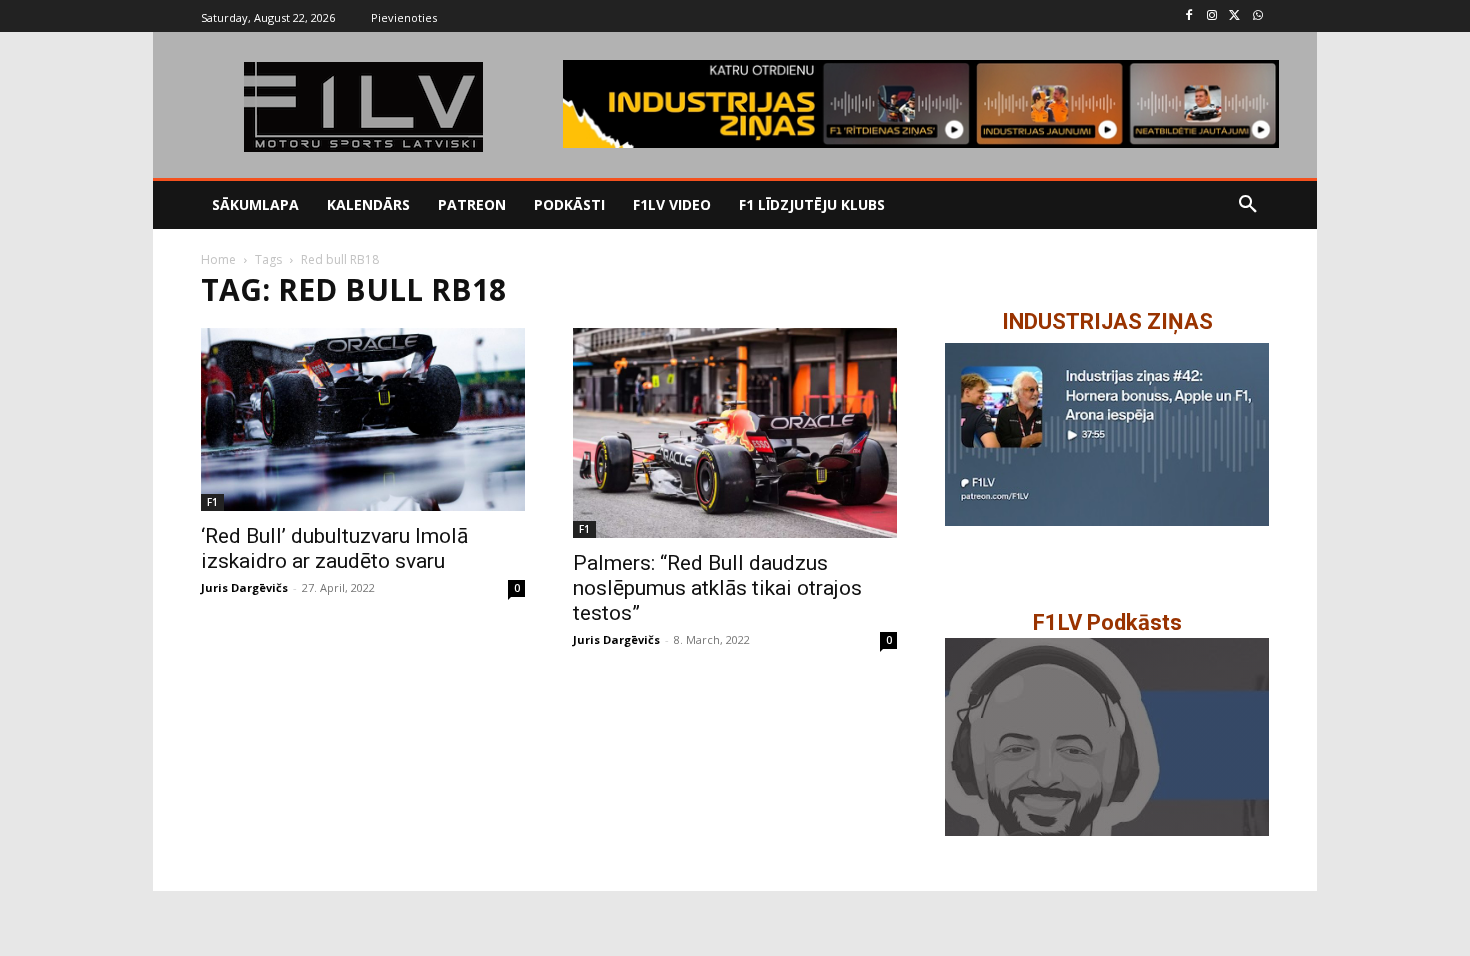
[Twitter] (1234, 16)
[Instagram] (1212, 16)
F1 (212, 502)
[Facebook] (1189, 16)
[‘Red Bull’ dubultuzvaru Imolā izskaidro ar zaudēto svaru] (363, 419)
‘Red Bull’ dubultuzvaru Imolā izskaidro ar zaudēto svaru (334, 548)
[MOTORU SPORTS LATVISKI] (363, 107)
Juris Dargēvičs (244, 587)
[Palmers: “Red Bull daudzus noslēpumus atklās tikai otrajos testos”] (735, 432)
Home (218, 259)
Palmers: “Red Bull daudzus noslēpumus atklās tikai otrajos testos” (717, 588)
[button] (1248, 205)
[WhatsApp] (1257, 16)
